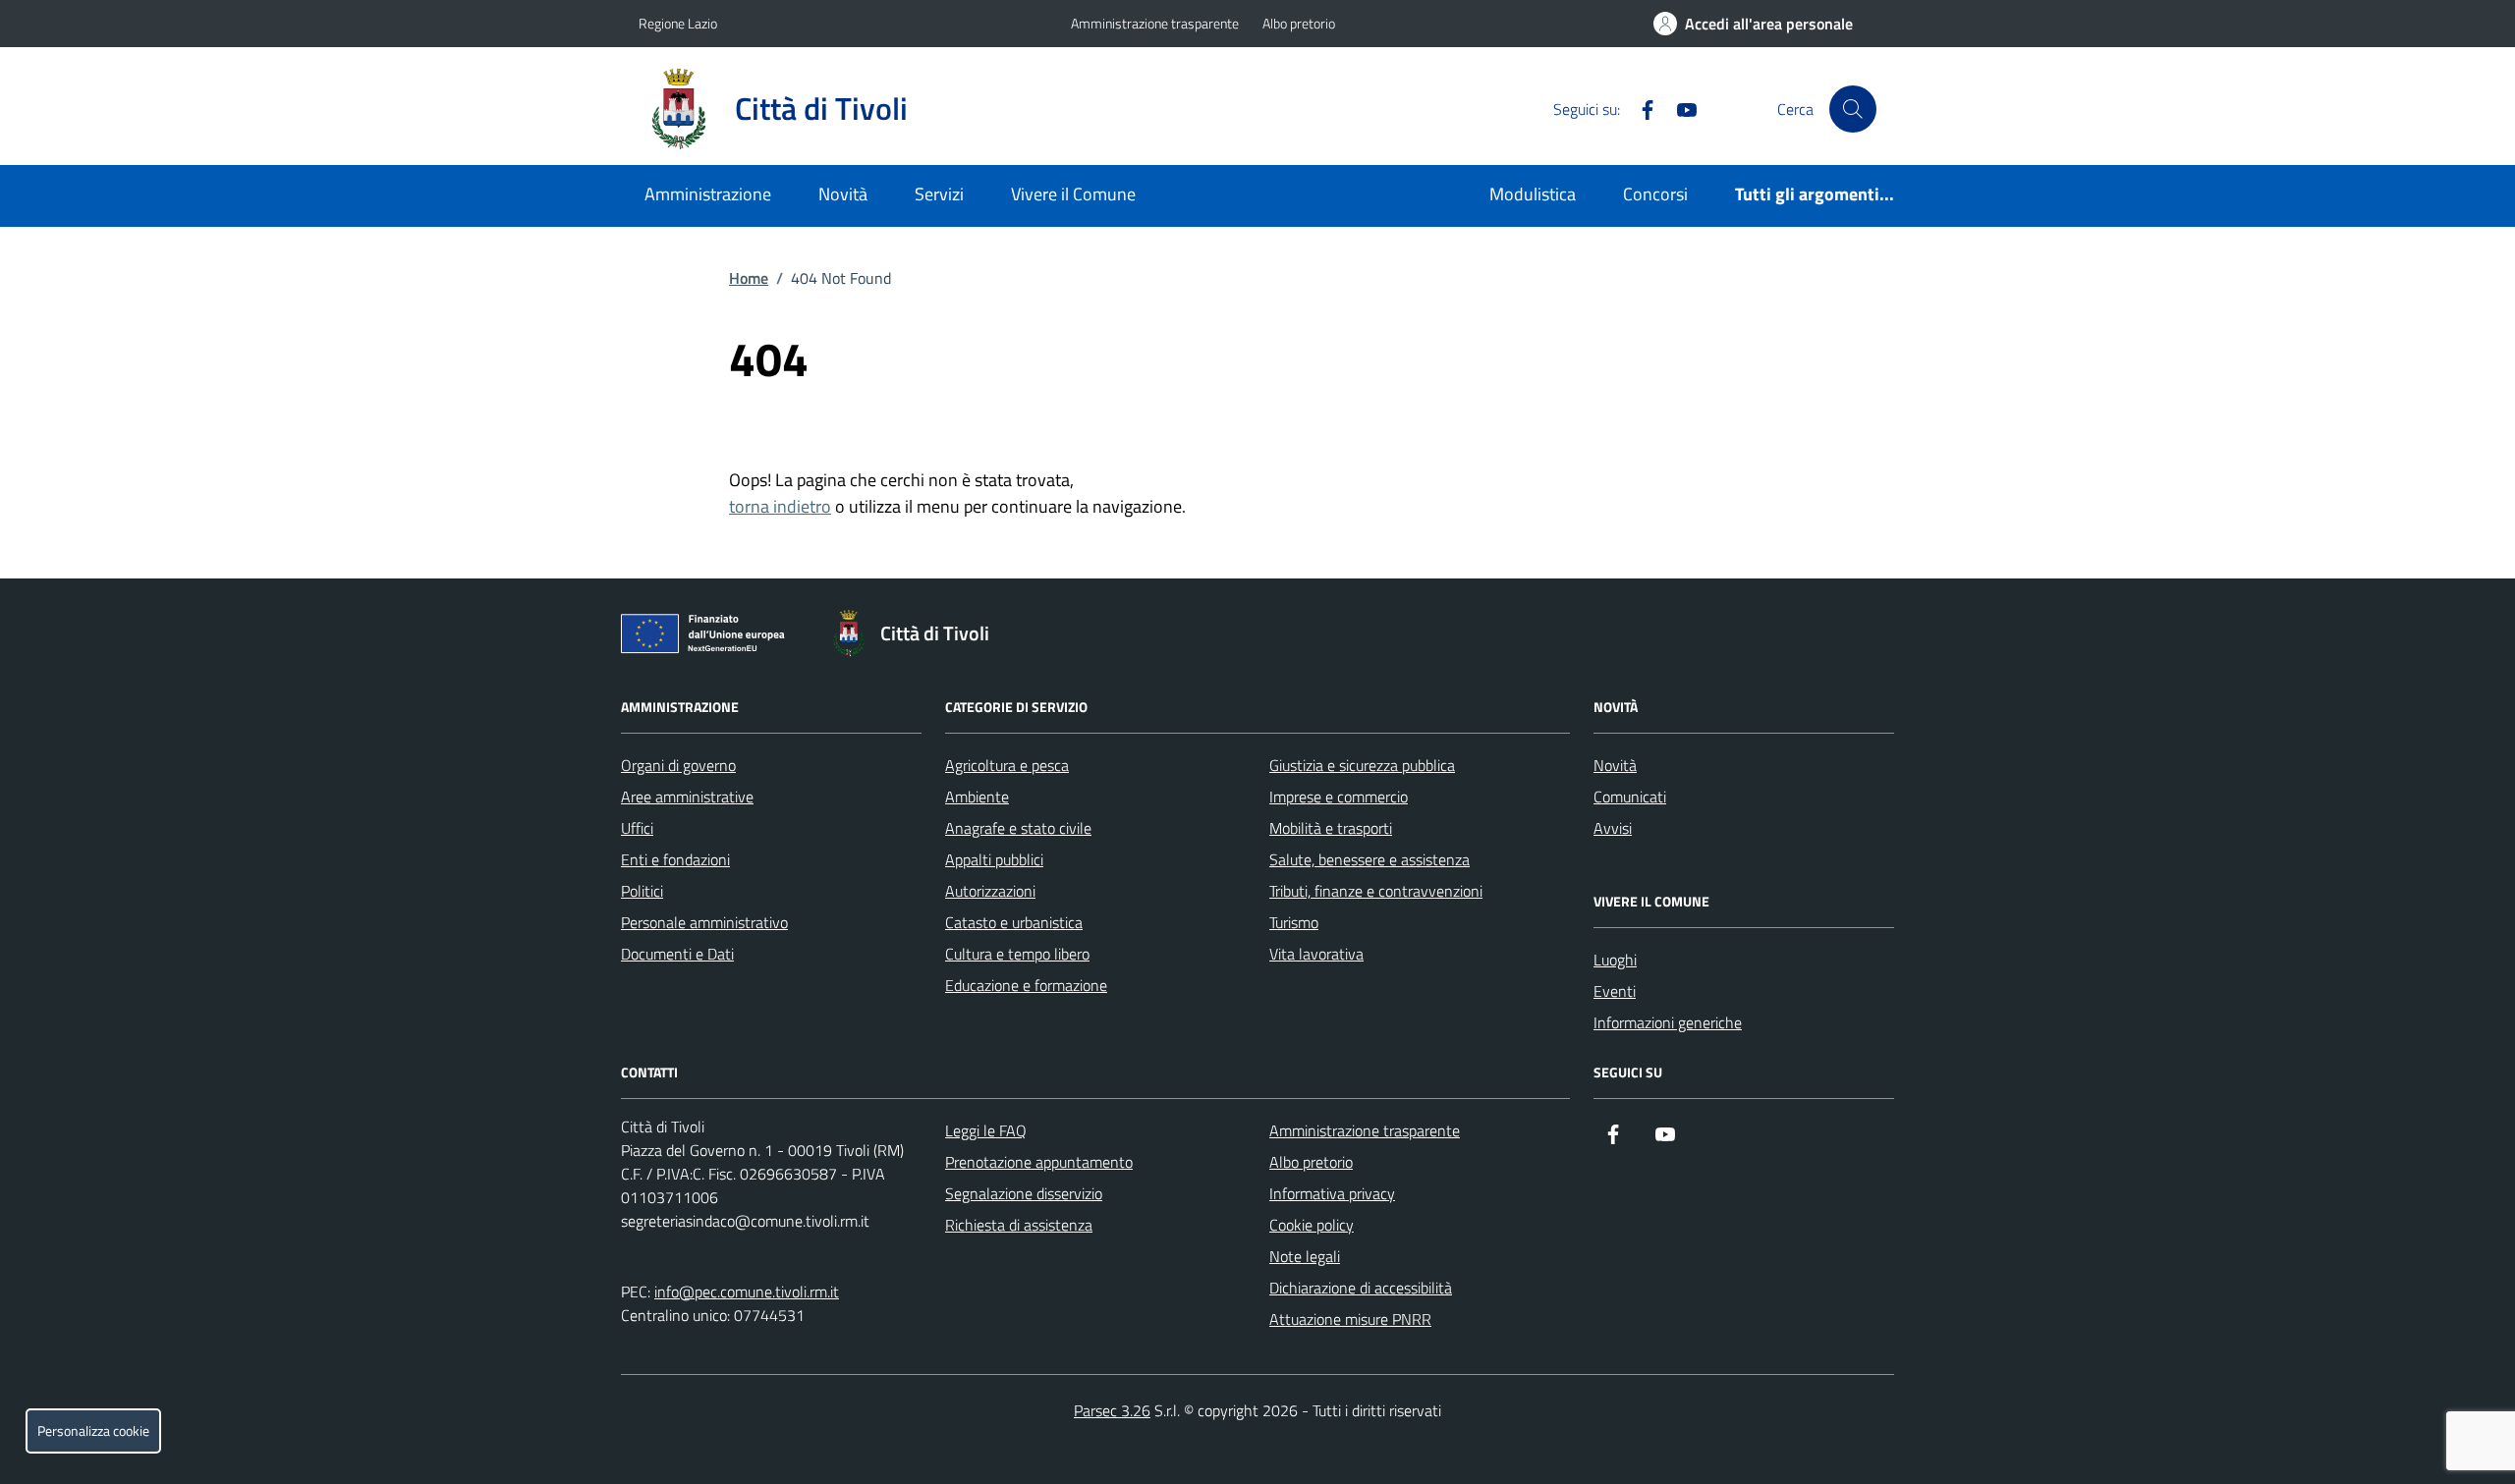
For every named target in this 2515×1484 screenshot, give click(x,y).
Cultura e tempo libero (1017, 954)
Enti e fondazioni (675, 859)
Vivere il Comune (1073, 194)
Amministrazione (708, 194)
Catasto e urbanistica (1014, 922)
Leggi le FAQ (986, 1130)
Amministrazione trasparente (1155, 23)
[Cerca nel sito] (1853, 109)
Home (749, 278)
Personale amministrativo (704, 922)
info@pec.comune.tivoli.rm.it (747, 1292)
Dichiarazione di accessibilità (1361, 1288)
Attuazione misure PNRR (1350, 1319)
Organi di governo (678, 765)
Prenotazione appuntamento (1039, 1162)
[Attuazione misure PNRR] (708, 637)
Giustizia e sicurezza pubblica (1362, 765)
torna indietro (780, 506)
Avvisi (1613, 828)
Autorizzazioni (990, 891)
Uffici (637, 828)
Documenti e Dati (677, 954)
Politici (642, 891)
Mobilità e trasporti (1331, 828)
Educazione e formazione (1026, 985)
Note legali (1305, 1256)
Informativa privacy (1332, 1193)
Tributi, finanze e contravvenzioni (1376, 891)
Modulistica (1533, 194)
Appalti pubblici (994, 859)
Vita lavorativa (1316, 954)
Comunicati (1630, 797)
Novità (843, 194)
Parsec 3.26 (1112, 1410)
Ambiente (977, 797)
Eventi (1615, 991)
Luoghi (1615, 960)
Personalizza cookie (93, 1431)
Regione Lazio (678, 23)
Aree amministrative (687, 797)
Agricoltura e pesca (1007, 765)
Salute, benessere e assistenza (1369, 859)
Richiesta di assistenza (1019, 1225)
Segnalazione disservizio (1024, 1193)
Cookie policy (1312, 1225)
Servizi (939, 194)
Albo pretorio (1299, 23)
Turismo (1294, 922)
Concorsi (1655, 194)
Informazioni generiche (1668, 1022)
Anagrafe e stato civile (1018, 828)
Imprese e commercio (1339, 797)
